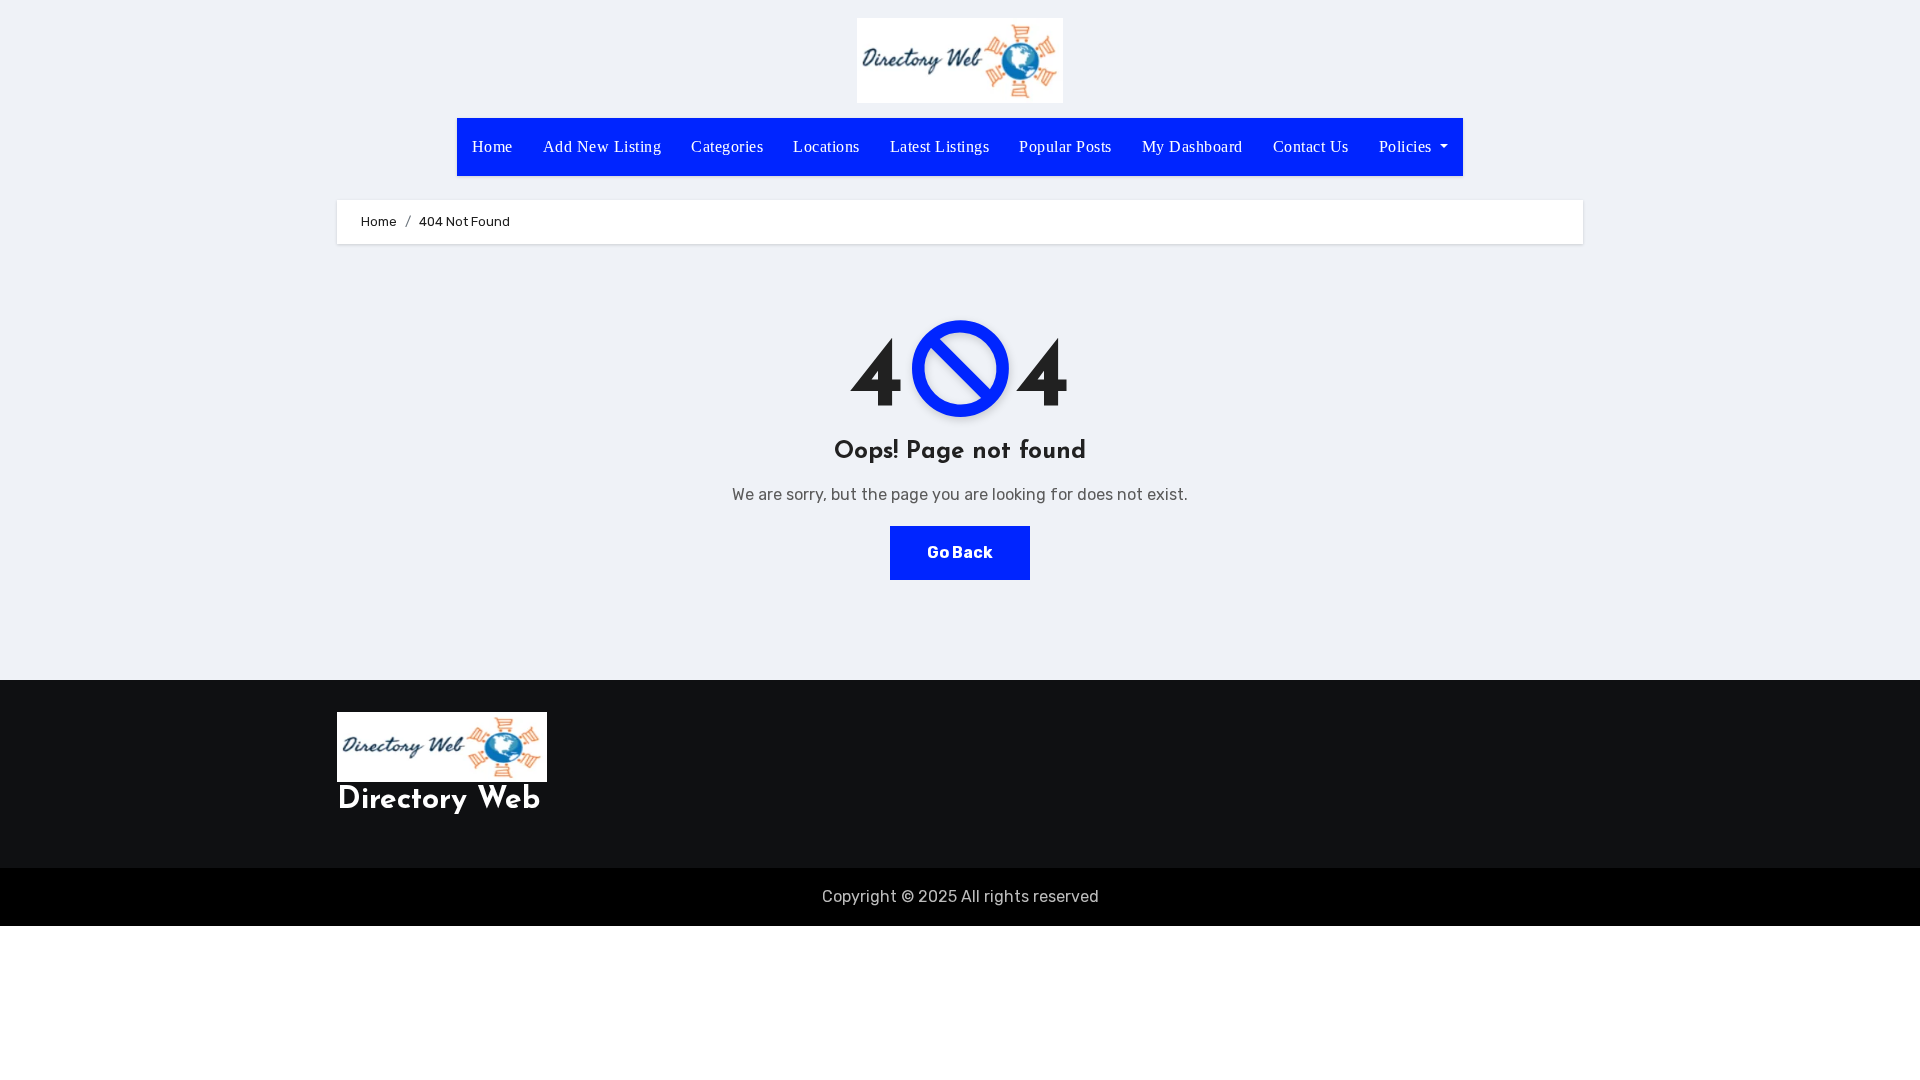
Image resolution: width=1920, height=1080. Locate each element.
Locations (826, 146)
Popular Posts (1065, 146)
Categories (727, 146)
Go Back (960, 552)
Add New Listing (602, 146)
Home (492, 146)
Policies (1408, 146)
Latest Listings (940, 146)
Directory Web (438, 800)
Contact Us (1311, 146)
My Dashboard (1192, 146)
